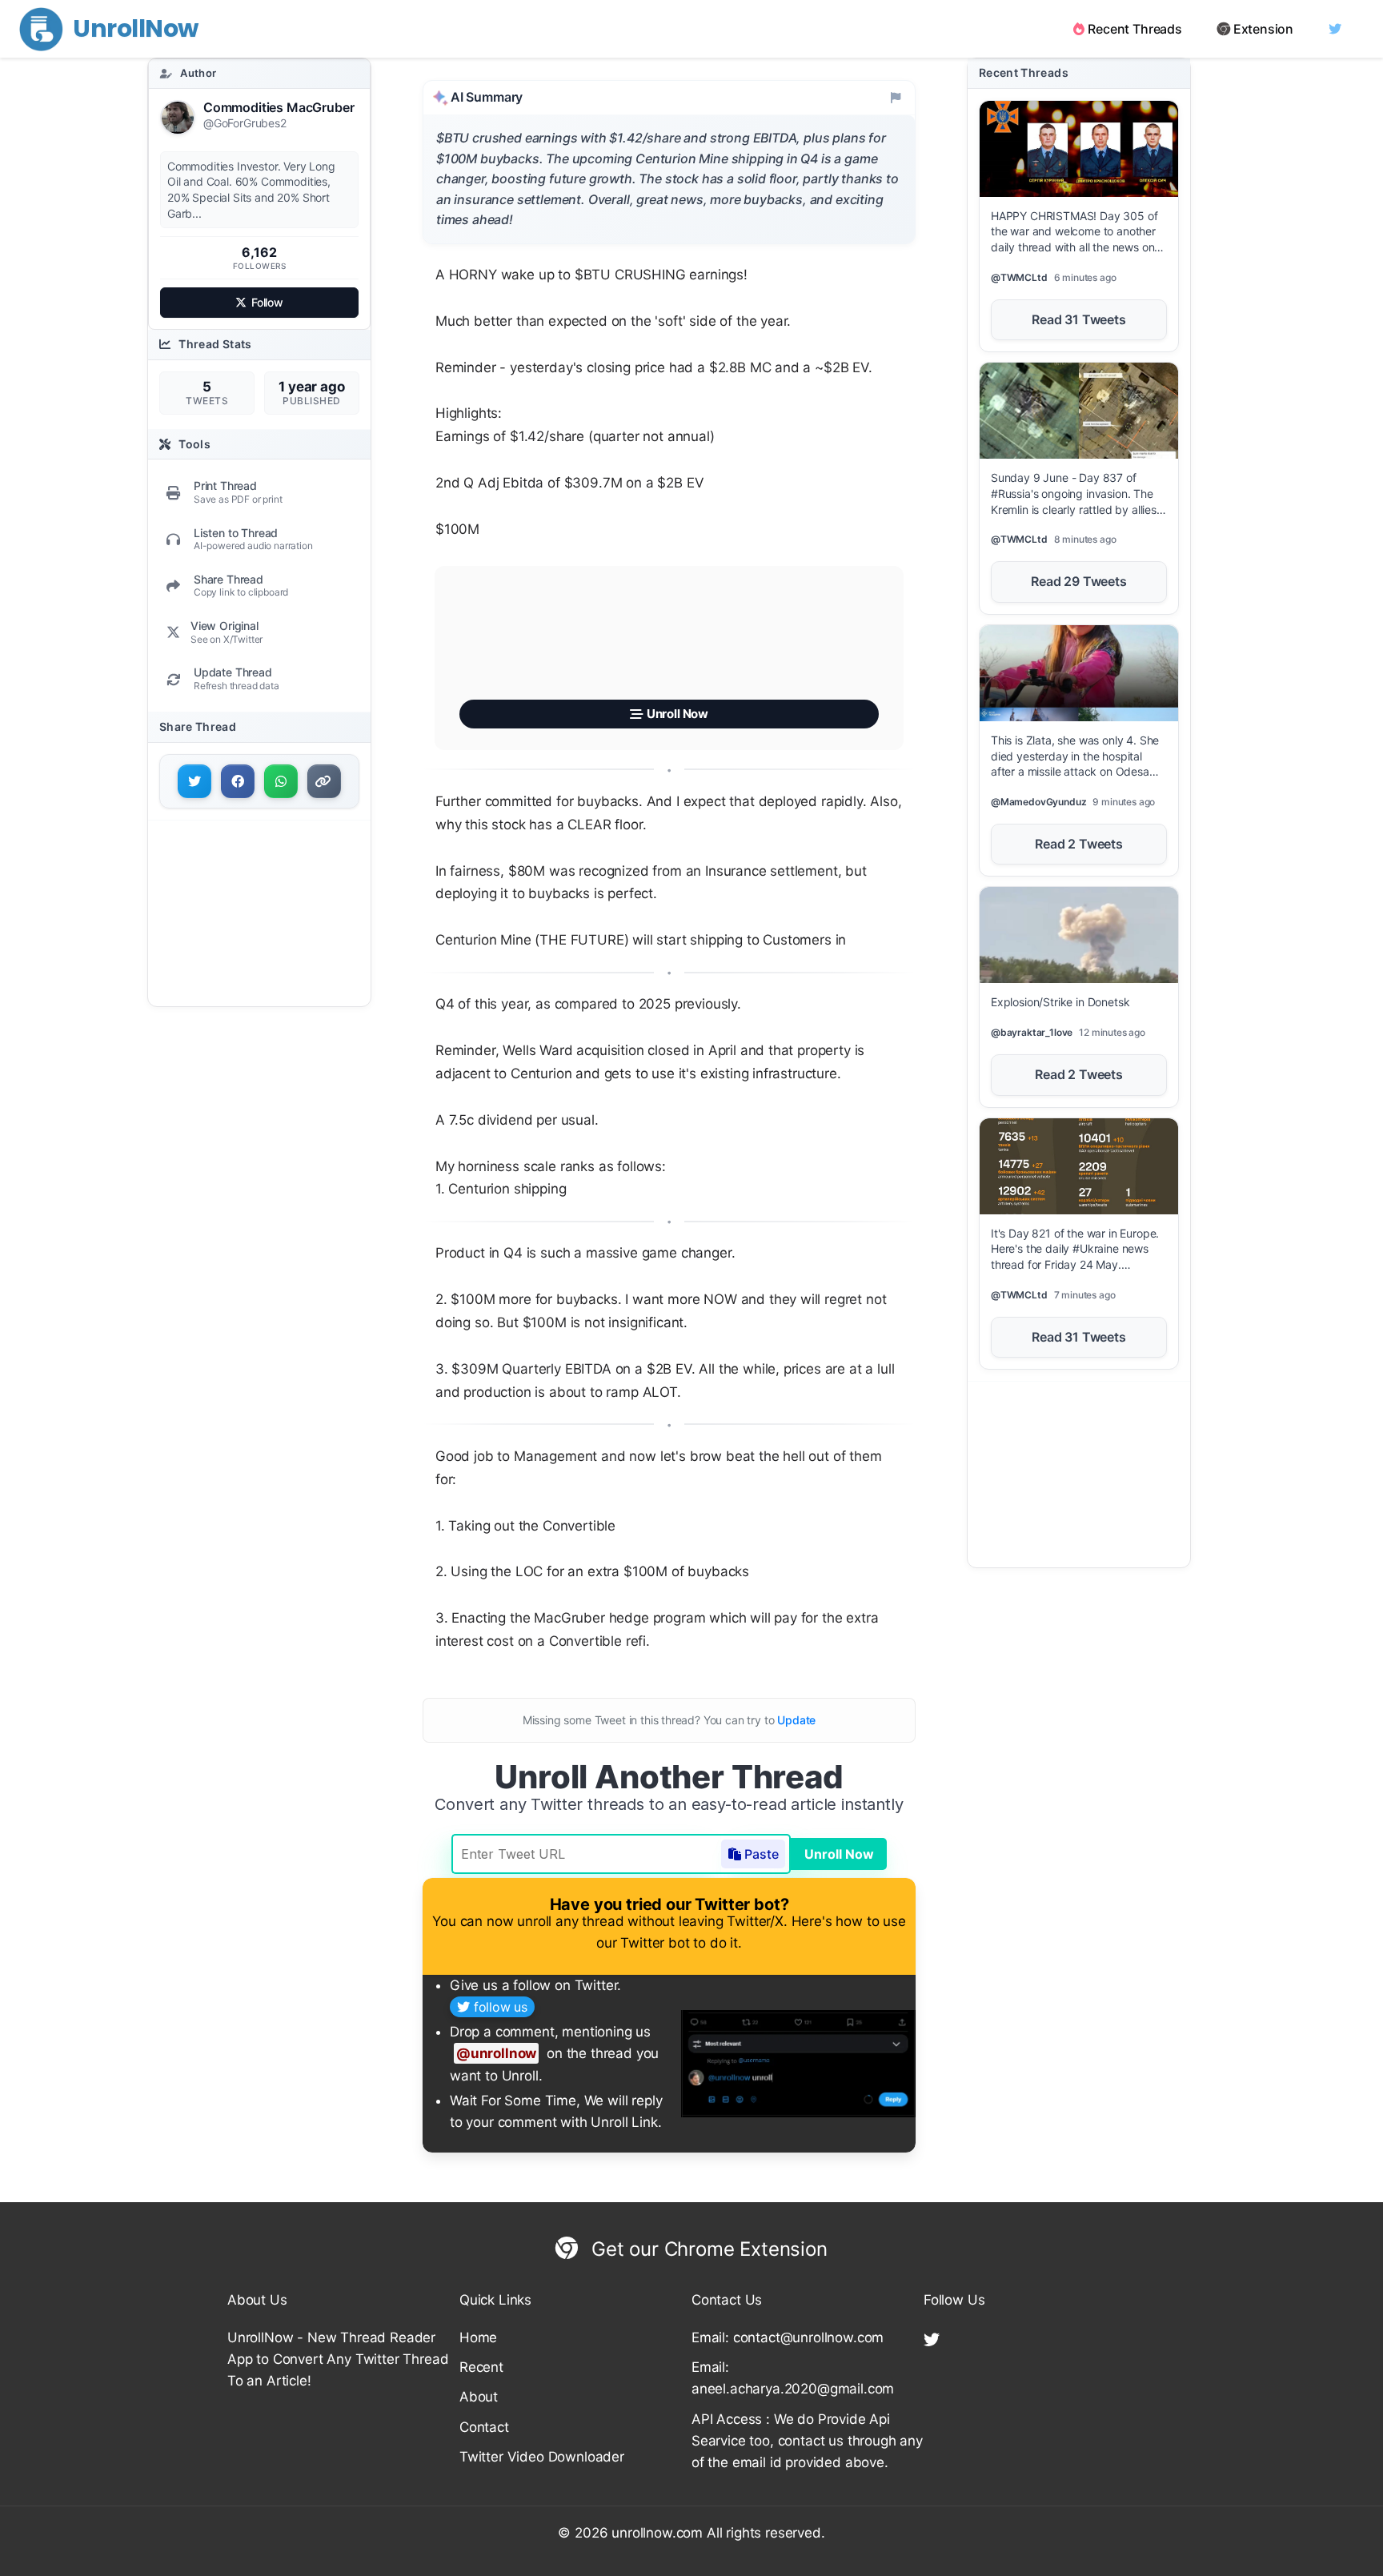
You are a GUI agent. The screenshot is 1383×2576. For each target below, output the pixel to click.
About (479, 2397)
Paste (762, 1854)
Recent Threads (1135, 29)
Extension (1263, 29)
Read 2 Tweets (1079, 844)
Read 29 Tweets (1079, 581)
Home (478, 2337)
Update (796, 1720)
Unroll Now (839, 1854)
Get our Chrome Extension (707, 2249)
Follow (267, 302)
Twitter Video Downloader (542, 2457)
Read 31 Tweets (1079, 319)
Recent (481, 2367)
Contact (484, 2427)
